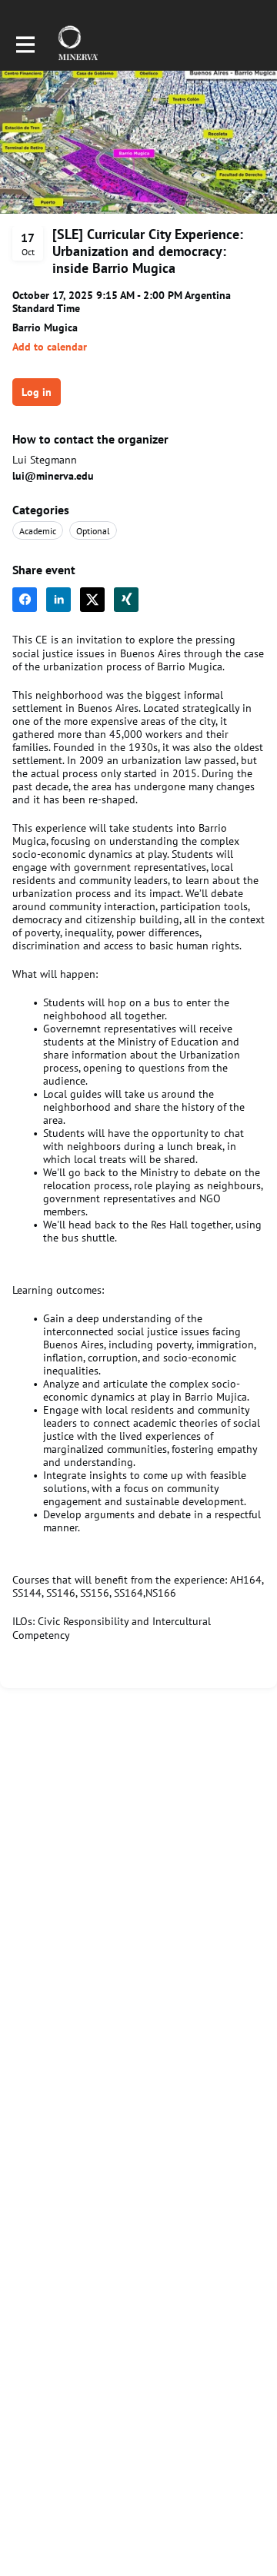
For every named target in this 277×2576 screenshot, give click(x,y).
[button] (50, 347)
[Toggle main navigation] (25, 44)
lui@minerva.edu (53, 476)
